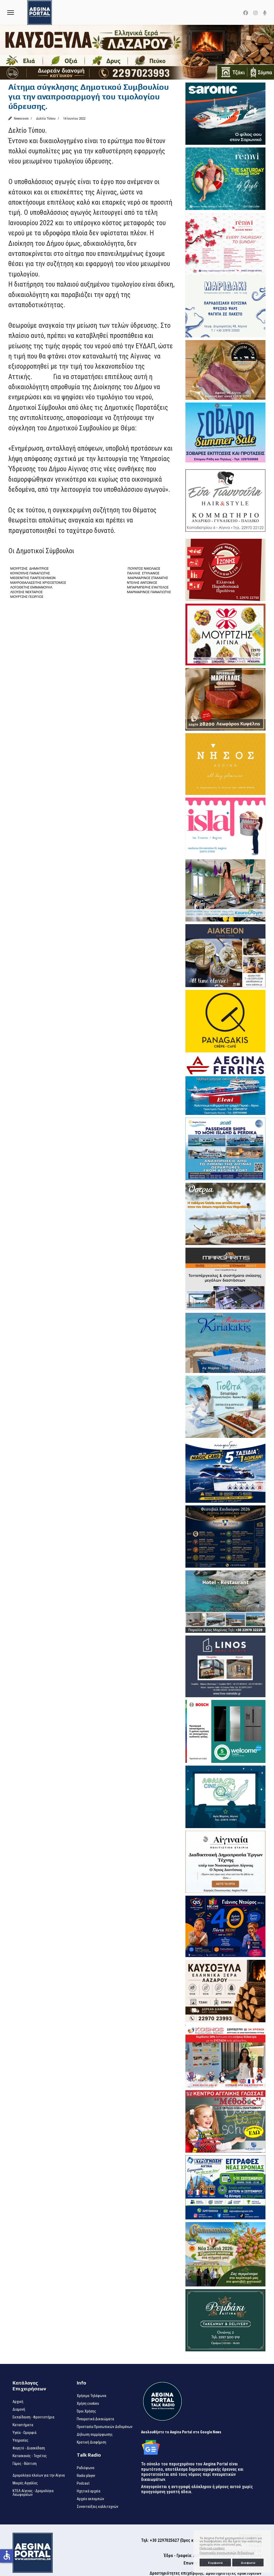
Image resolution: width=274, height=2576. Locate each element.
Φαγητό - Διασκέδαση (29, 2448)
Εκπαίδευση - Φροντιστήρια (33, 2417)
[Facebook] (246, 13)
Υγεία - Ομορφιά (24, 2433)
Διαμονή (19, 2409)
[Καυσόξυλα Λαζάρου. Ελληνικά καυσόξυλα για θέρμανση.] (137, 52)
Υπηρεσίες (20, 2440)
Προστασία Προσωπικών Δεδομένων (105, 2427)
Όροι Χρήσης (86, 2411)
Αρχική (18, 2402)
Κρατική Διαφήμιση (92, 2442)
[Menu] (11, 12)
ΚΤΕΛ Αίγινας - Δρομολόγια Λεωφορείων (33, 2493)
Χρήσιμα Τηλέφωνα (92, 2396)
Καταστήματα (23, 2425)
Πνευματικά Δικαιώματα (95, 2419)
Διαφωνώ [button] (248, 2563)
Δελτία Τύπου (46, 118)
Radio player (86, 2476)
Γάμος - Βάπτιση (25, 2464)
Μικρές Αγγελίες (25, 2483)
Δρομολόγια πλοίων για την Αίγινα (39, 2475)
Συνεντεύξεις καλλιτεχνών (98, 2507)
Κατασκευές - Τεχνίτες (30, 2456)
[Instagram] (256, 13)
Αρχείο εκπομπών (90, 2499)
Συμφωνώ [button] (215, 2563)
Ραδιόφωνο (86, 2468)
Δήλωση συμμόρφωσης (95, 2434)
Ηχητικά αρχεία (89, 2491)
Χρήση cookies (88, 2403)
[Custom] (265, 13)
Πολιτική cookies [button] (212, 2548)
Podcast (83, 2483)
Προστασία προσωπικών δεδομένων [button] (227, 2553)
